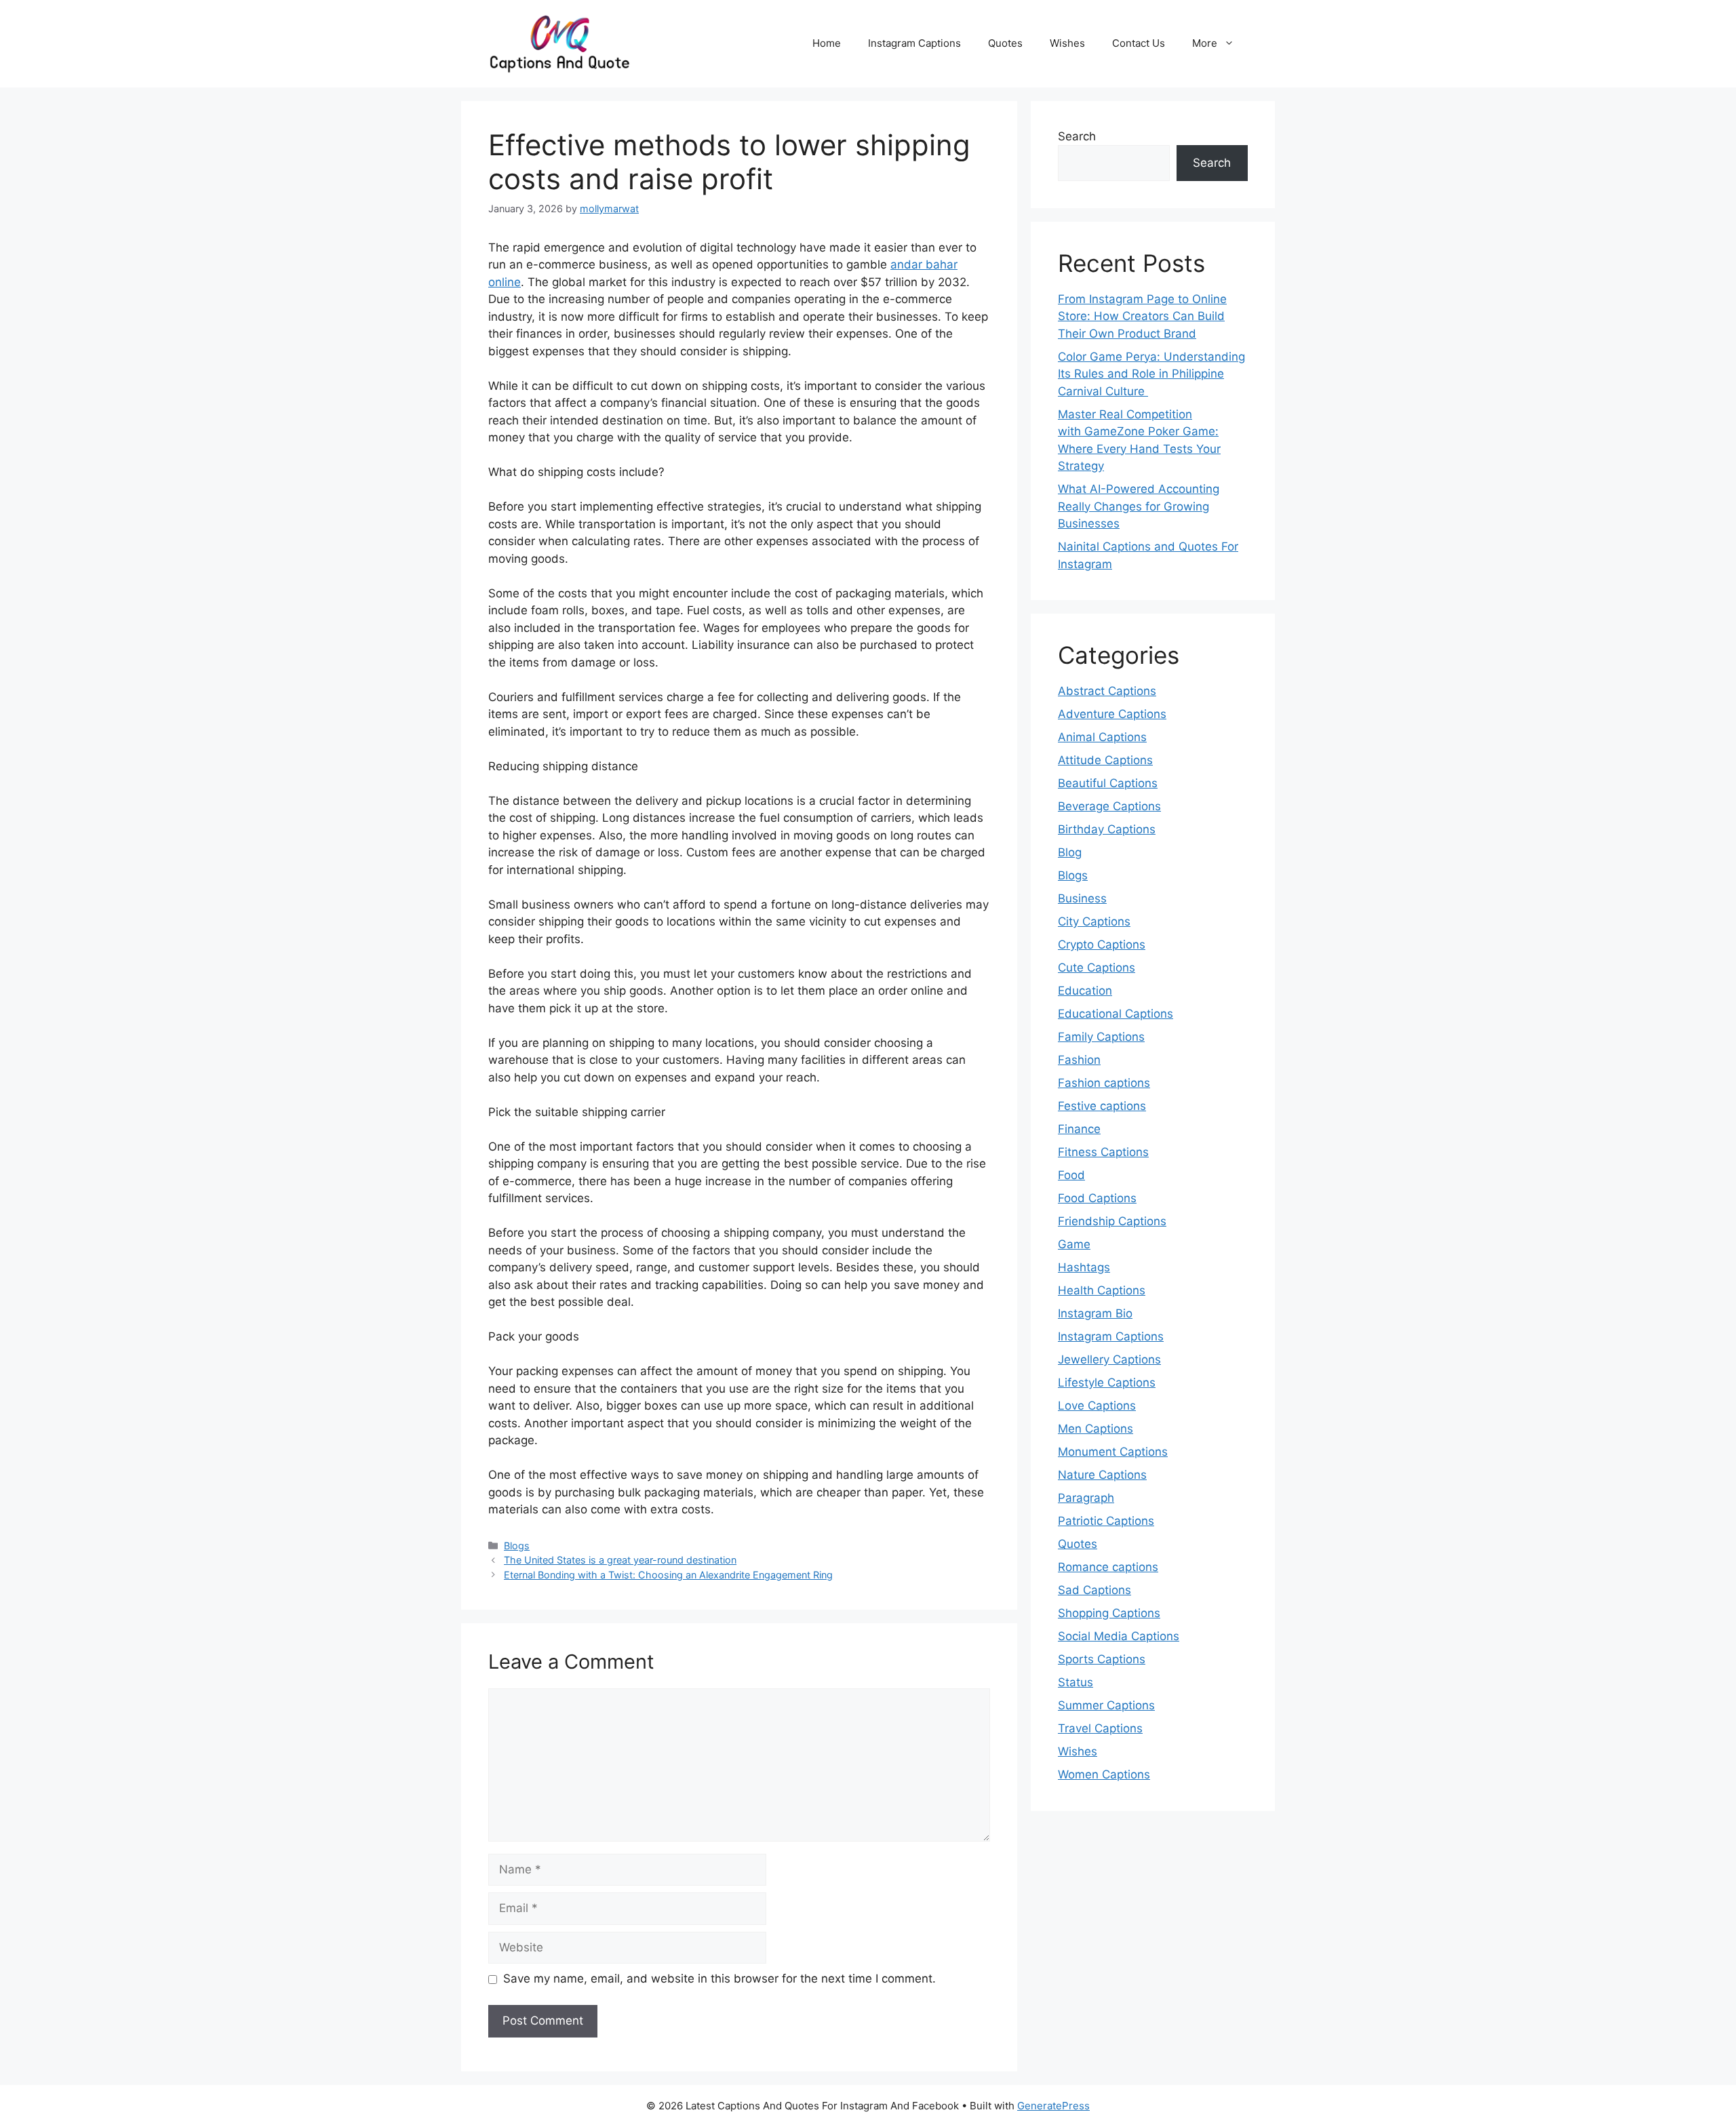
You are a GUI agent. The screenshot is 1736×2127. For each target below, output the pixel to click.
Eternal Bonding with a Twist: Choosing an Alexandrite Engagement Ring (668, 1575)
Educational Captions (1116, 1014)
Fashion (1079, 1060)
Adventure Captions (1112, 714)
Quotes (1005, 43)
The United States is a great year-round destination (620, 1560)
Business (1082, 898)
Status (1076, 1682)
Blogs (517, 1546)
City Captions (1094, 921)
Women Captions (1104, 1774)
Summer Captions (1106, 1705)
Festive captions (1102, 1106)
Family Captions (1101, 1037)
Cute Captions (1097, 968)
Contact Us (1139, 43)
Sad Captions (1094, 1590)
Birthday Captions (1107, 829)
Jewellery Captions (1109, 1359)
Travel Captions (1100, 1728)
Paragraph (1086, 1498)
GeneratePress (1053, 2106)
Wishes (1067, 43)
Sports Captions (1102, 1659)
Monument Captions (1113, 1452)
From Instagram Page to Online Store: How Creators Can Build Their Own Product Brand (1142, 316)
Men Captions (1096, 1429)
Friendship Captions (1112, 1221)
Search (1077, 136)
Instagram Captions (914, 43)
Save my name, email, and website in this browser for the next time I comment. (719, 1979)
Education (1085, 991)
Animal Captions (1102, 737)
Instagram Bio (1095, 1313)
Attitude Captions (1105, 760)
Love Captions (1097, 1406)
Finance (1079, 1129)
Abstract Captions (1107, 691)
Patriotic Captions (1106, 1521)
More (1205, 43)
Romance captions (1108, 1567)
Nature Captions (1102, 1475)
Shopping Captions (1109, 1613)
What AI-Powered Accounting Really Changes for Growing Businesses (1139, 506)
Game (1074, 1244)
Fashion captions (1104, 1083)
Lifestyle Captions (1107, 1383)
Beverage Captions (1109, 806)
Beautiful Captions (1108, 783)
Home (827, 43)
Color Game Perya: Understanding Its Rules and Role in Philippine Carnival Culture (1151, 374)
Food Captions (1097, 1198)
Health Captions (1102, 1290)
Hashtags (1084, 1267)
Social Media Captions (1119, 1636)
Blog (1070, 852)
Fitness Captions (1103, 1152)
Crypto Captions (1102, 945)
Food (1071, 1175)
